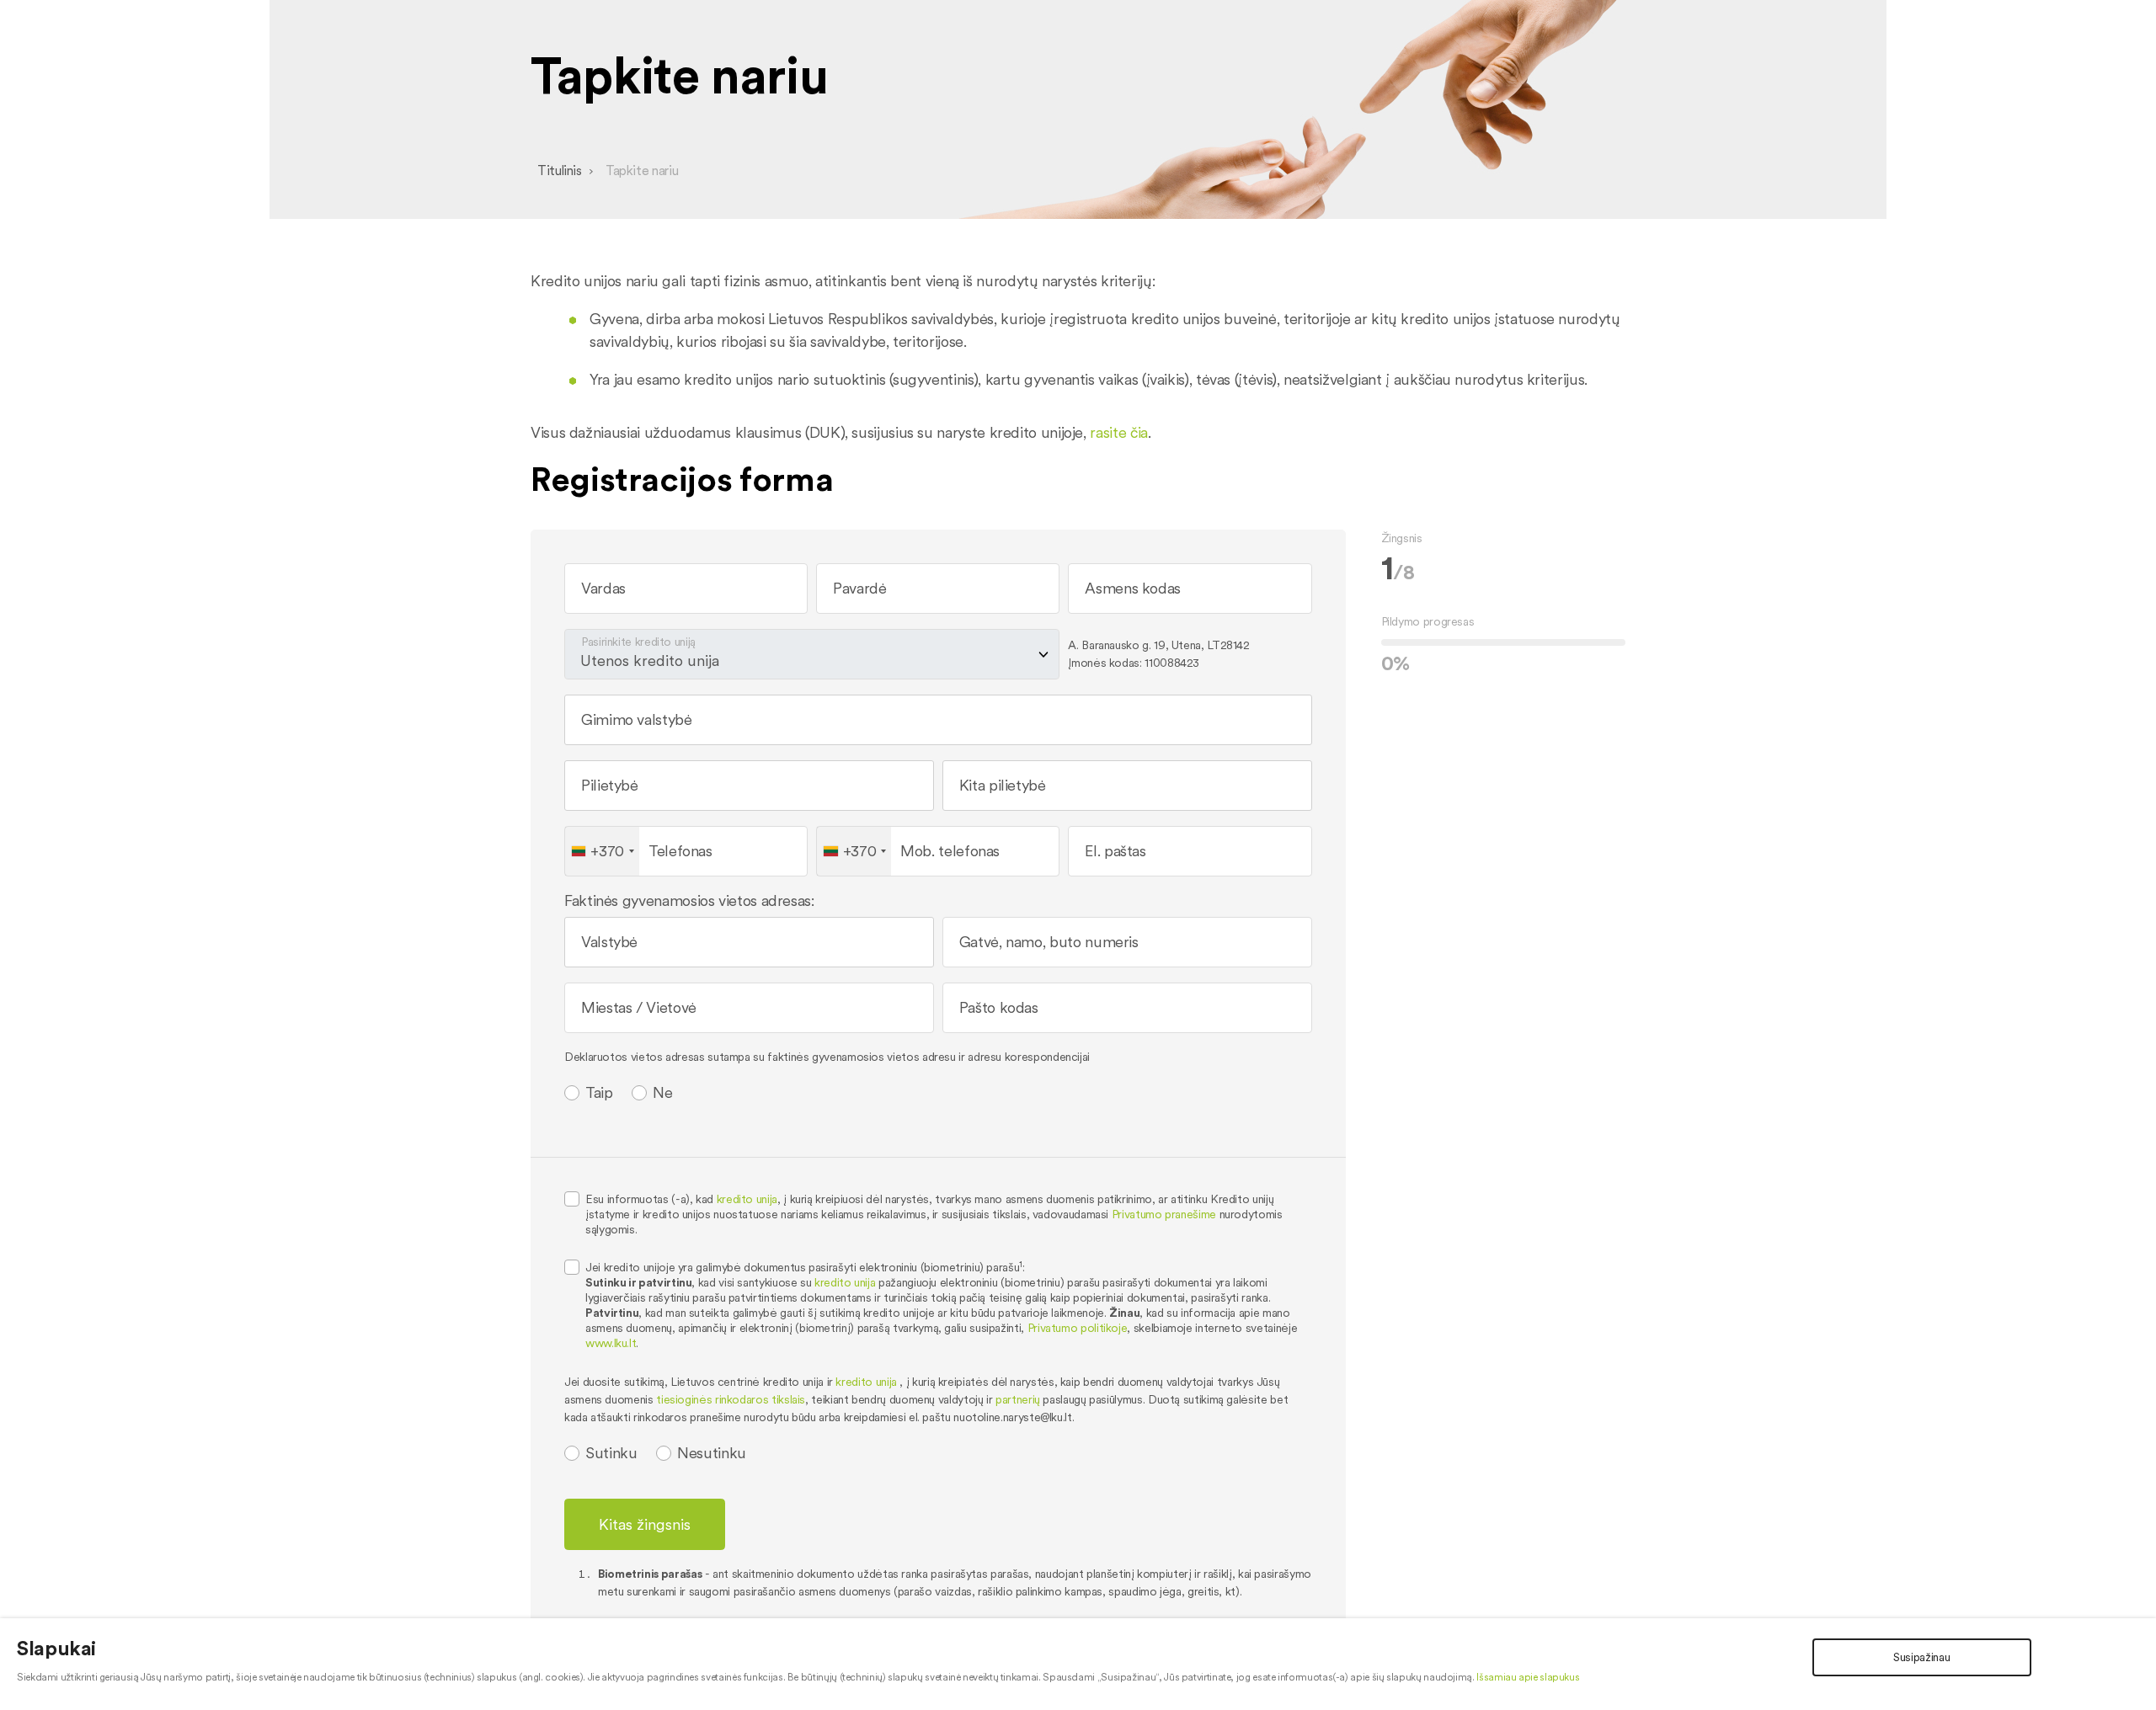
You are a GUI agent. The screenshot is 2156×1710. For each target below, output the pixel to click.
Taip (599, 1093)
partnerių (1018, 1399)
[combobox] (940, 727)
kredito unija (747, 1199)
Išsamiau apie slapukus (1528, 1677)
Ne (662, 1093)
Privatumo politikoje (1078, 1328)
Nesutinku (712, 1453)
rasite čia (1118, 432)
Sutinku (611, 1453)
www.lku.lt (611, 1343)
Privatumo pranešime (1164, 1214)
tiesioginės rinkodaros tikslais (731, 1399)
